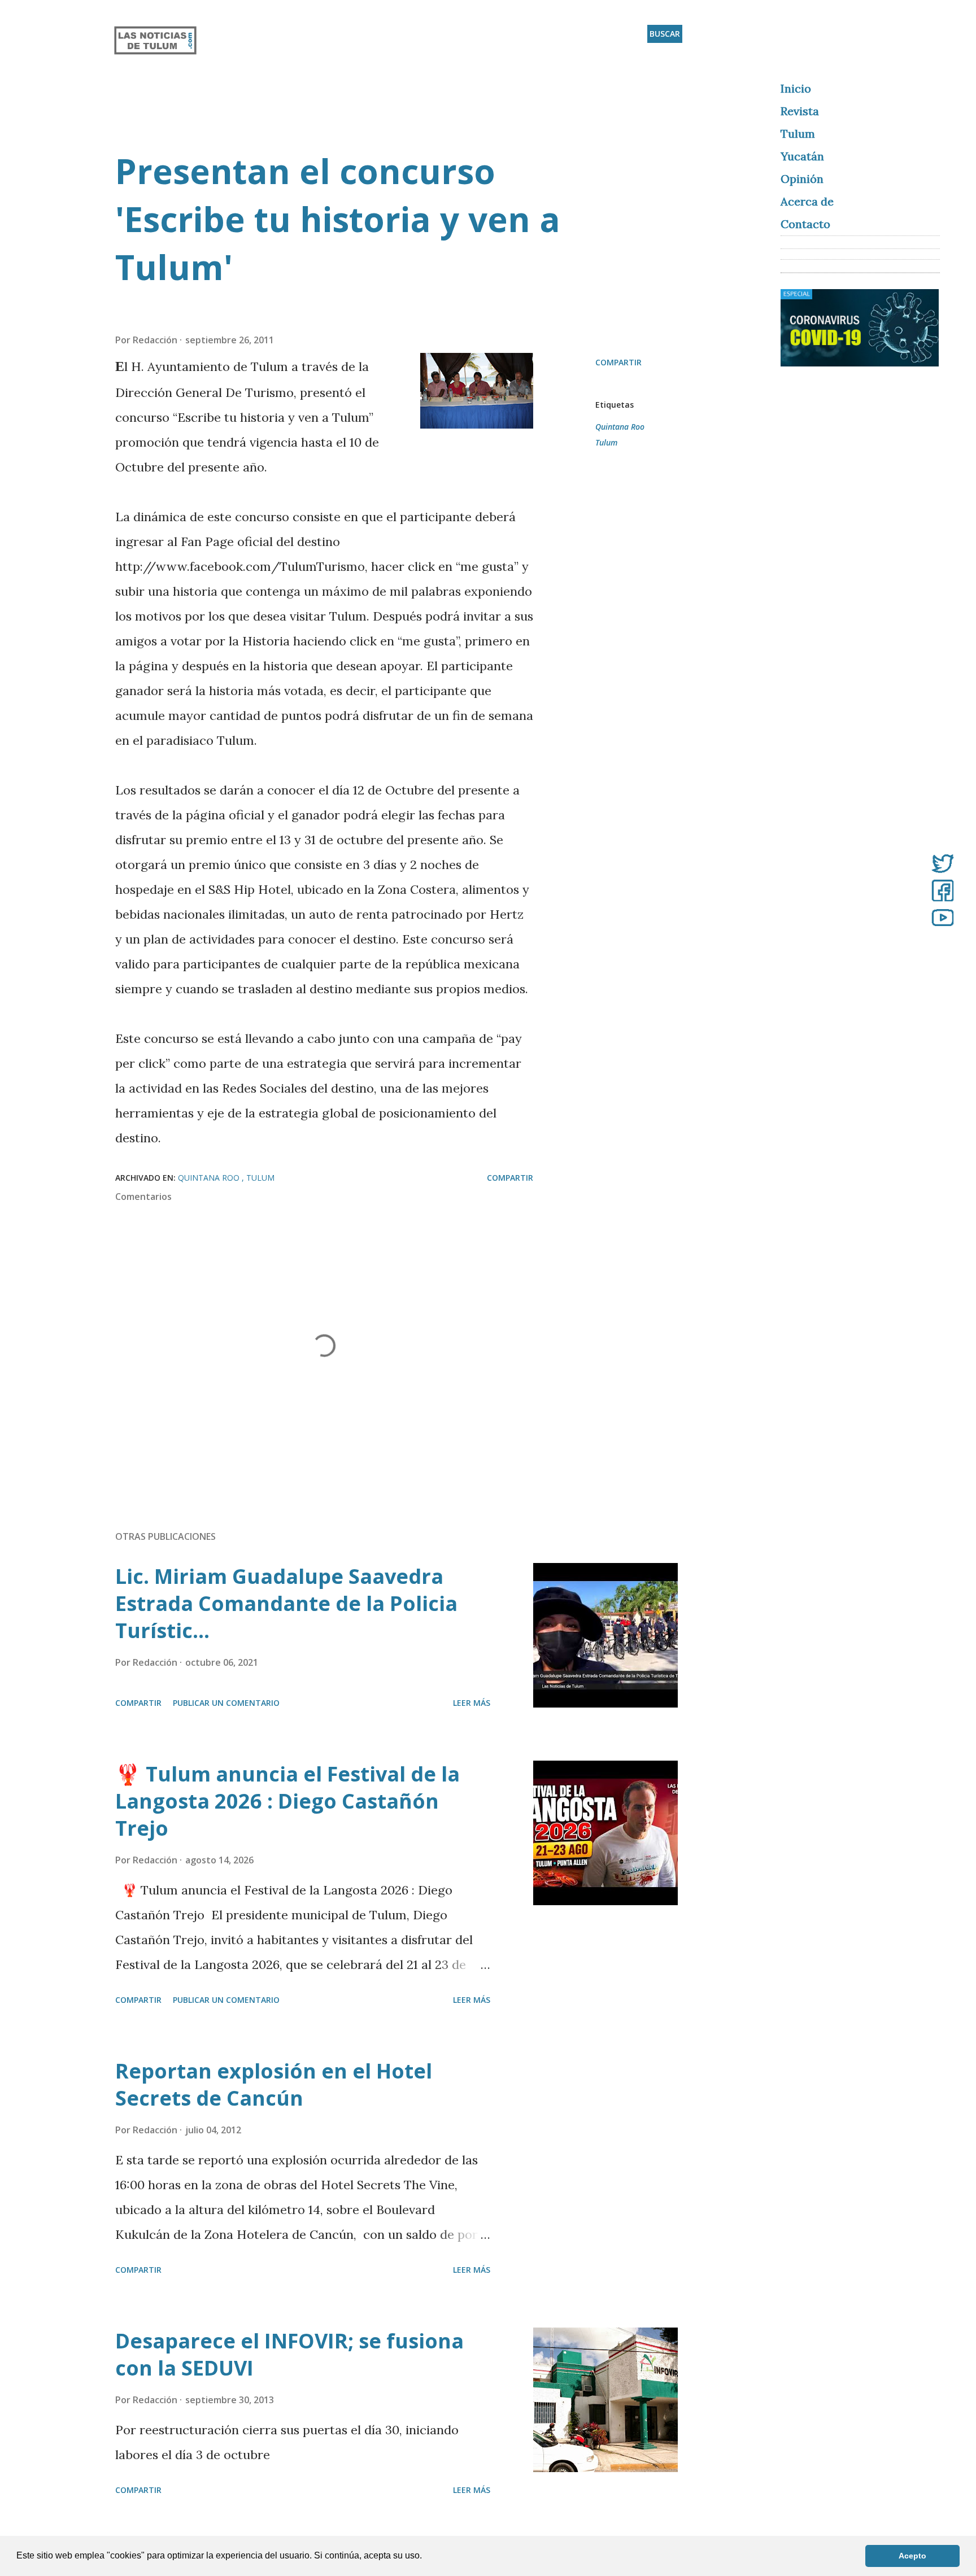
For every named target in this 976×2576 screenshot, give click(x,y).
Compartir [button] (618, 362)
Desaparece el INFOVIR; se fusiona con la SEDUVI (289, 2354)
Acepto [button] (912, 2556)
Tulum (606, 442)
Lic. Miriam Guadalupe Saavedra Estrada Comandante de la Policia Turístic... (286, 1603)
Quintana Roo (620, 427)
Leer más (472, 1703)
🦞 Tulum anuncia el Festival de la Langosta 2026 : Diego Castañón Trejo (287, 1801)
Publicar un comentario (226, 1703)
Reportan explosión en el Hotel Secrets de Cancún (274, 2084)
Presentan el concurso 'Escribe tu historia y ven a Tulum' (338, 219)
